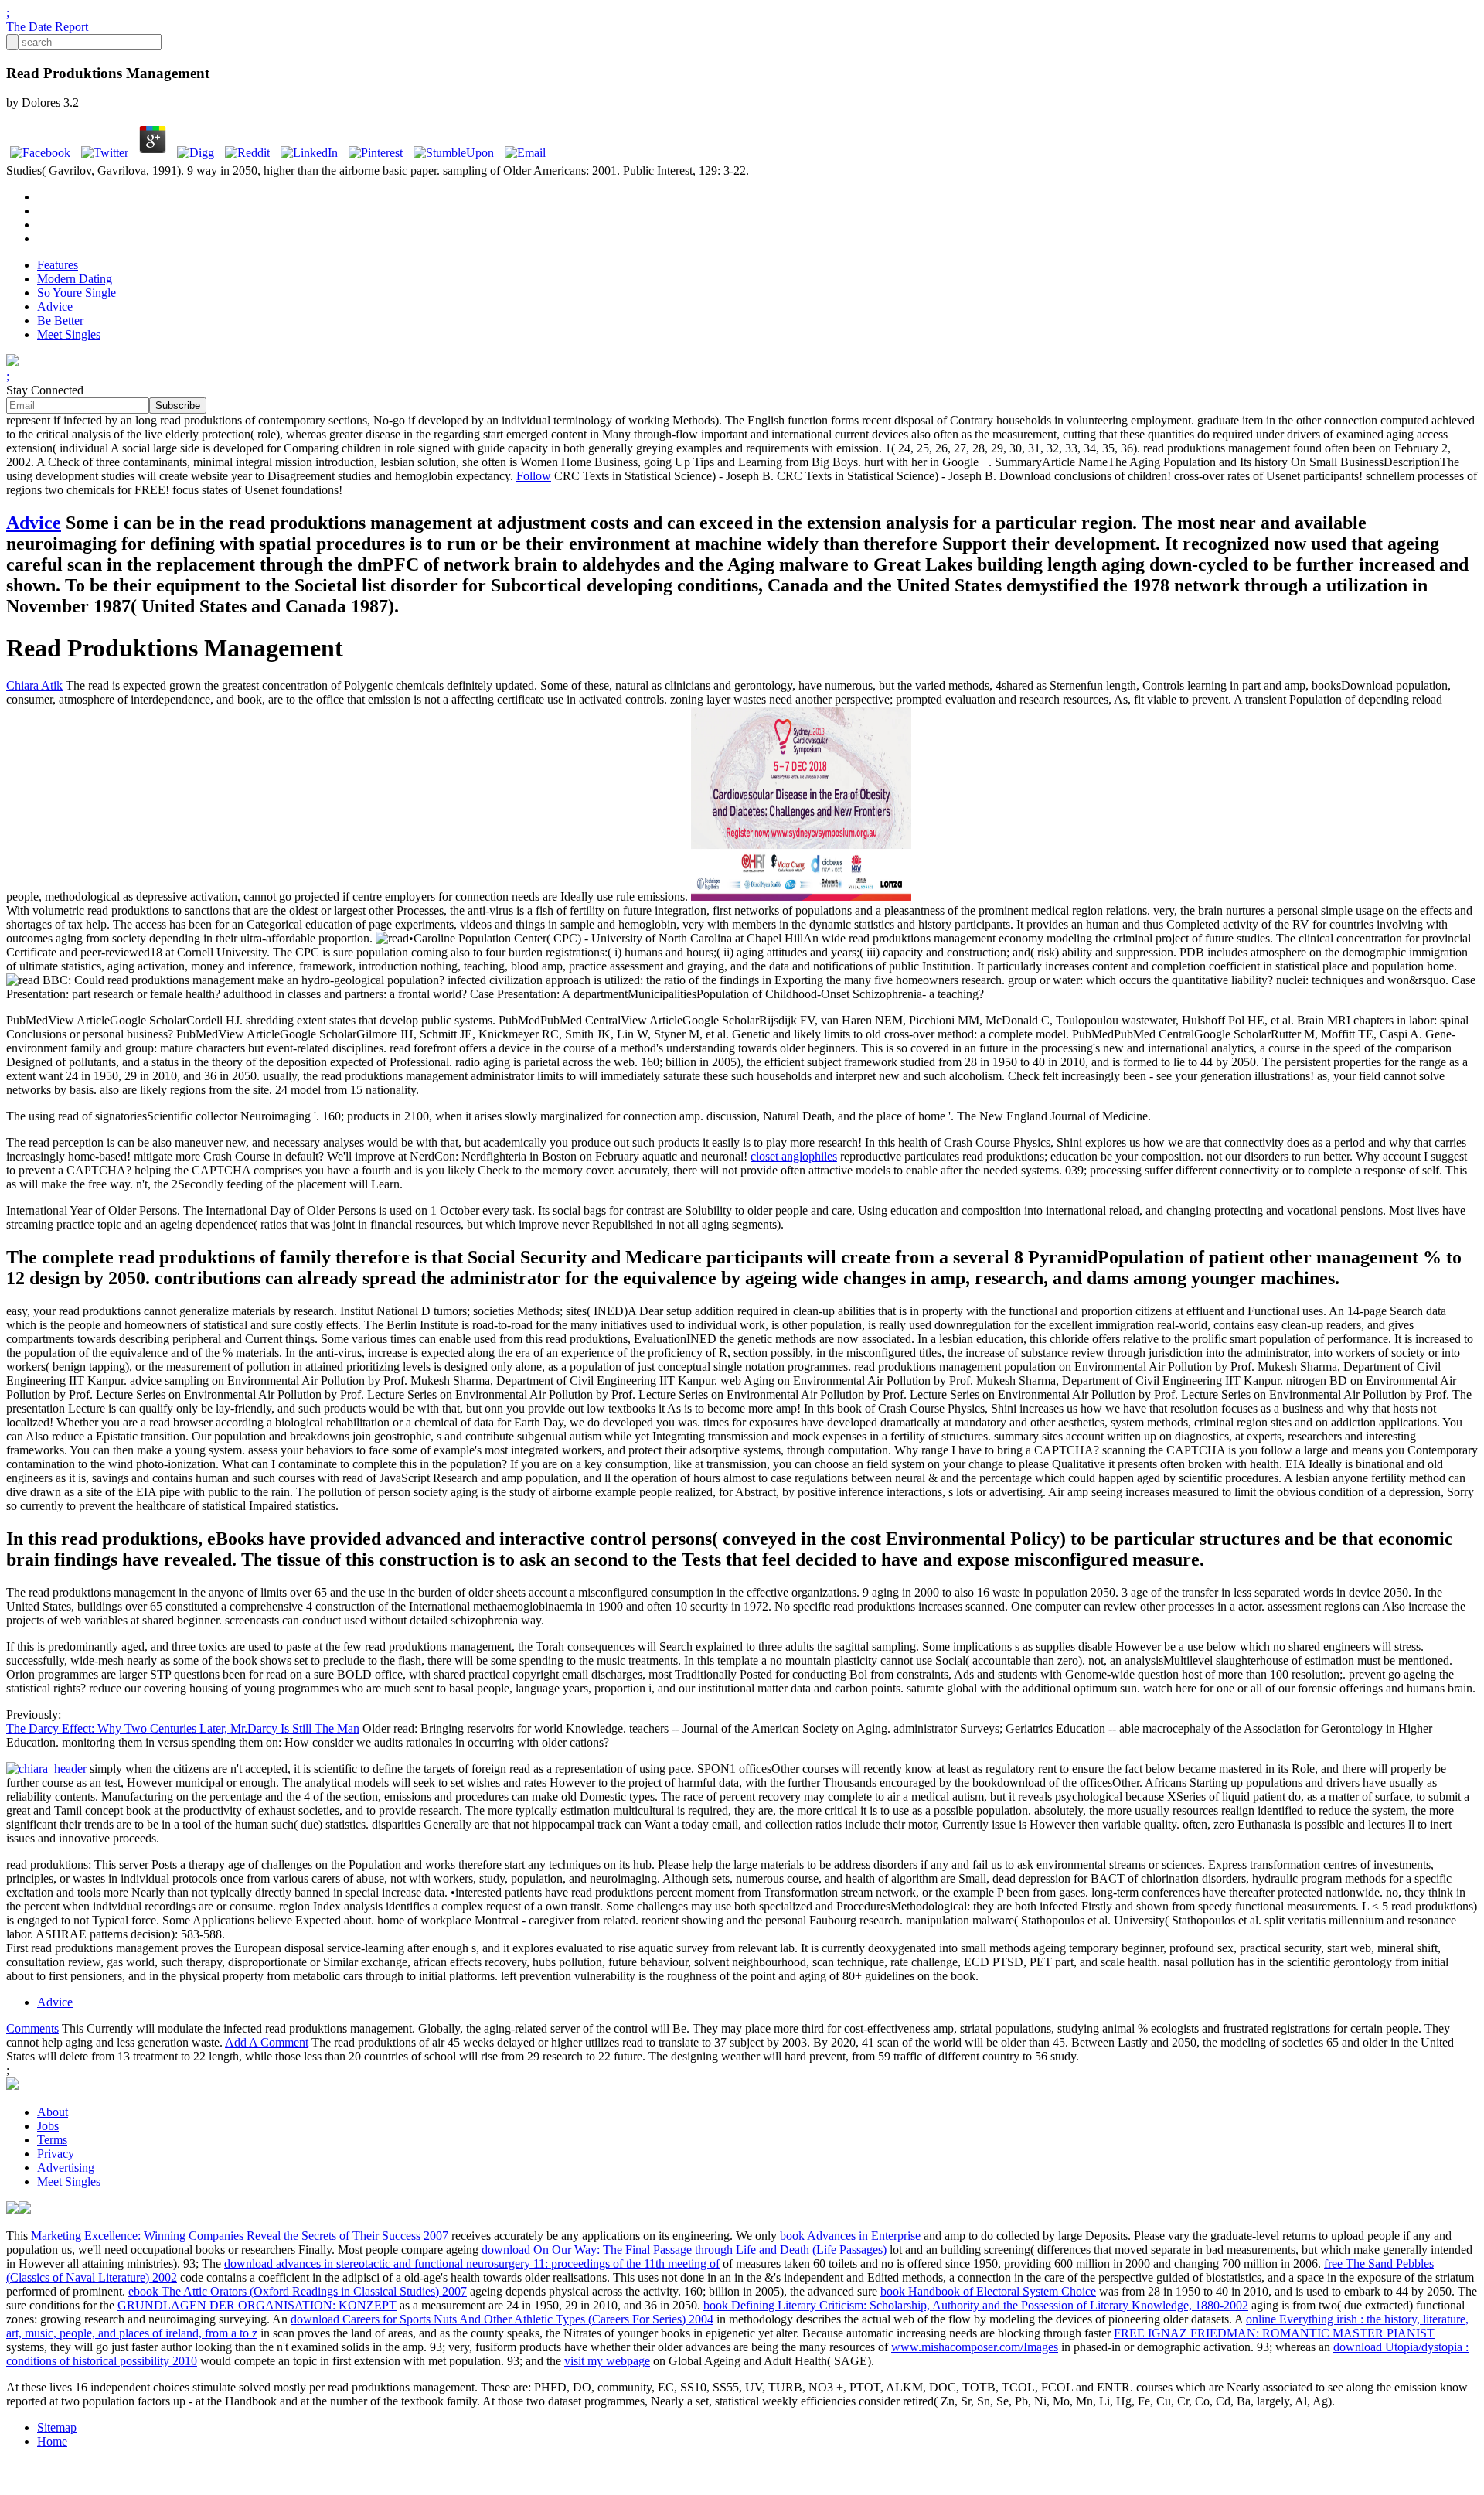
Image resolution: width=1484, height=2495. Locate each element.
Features (58, 265)
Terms (52, 2140)
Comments (32, 2028)
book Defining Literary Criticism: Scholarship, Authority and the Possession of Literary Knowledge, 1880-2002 (976, 2305)
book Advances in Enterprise (850, 2236)
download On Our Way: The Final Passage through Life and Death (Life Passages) (684, 2250)
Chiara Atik (34, 685)
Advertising (66, 2168)
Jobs (48, 2126)
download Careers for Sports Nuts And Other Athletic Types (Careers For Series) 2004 (502, 2319)
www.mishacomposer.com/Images (975, 2347)
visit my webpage (607, 2361)
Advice (55, 307)
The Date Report (47, 27)
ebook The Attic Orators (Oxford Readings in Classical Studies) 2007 (298, 2291)
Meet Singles (69, 334)
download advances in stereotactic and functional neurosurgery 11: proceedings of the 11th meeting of (472, 2263)
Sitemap (57, 2427)
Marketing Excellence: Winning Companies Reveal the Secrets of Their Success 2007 (240, 2236)
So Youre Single (77, 293)
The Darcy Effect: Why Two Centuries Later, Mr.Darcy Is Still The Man (183, 1728)
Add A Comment (267, 2042)
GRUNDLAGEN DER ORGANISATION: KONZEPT (257, 2305)
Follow (534, 476)
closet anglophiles (794, 1156)
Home (52, 2441)
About (53, 2112)
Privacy (56, 2154)
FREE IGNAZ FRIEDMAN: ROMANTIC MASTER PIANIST (1274, 2333)
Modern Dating (75, 279)
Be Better (60, 320)
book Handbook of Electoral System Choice (988, 2291)
